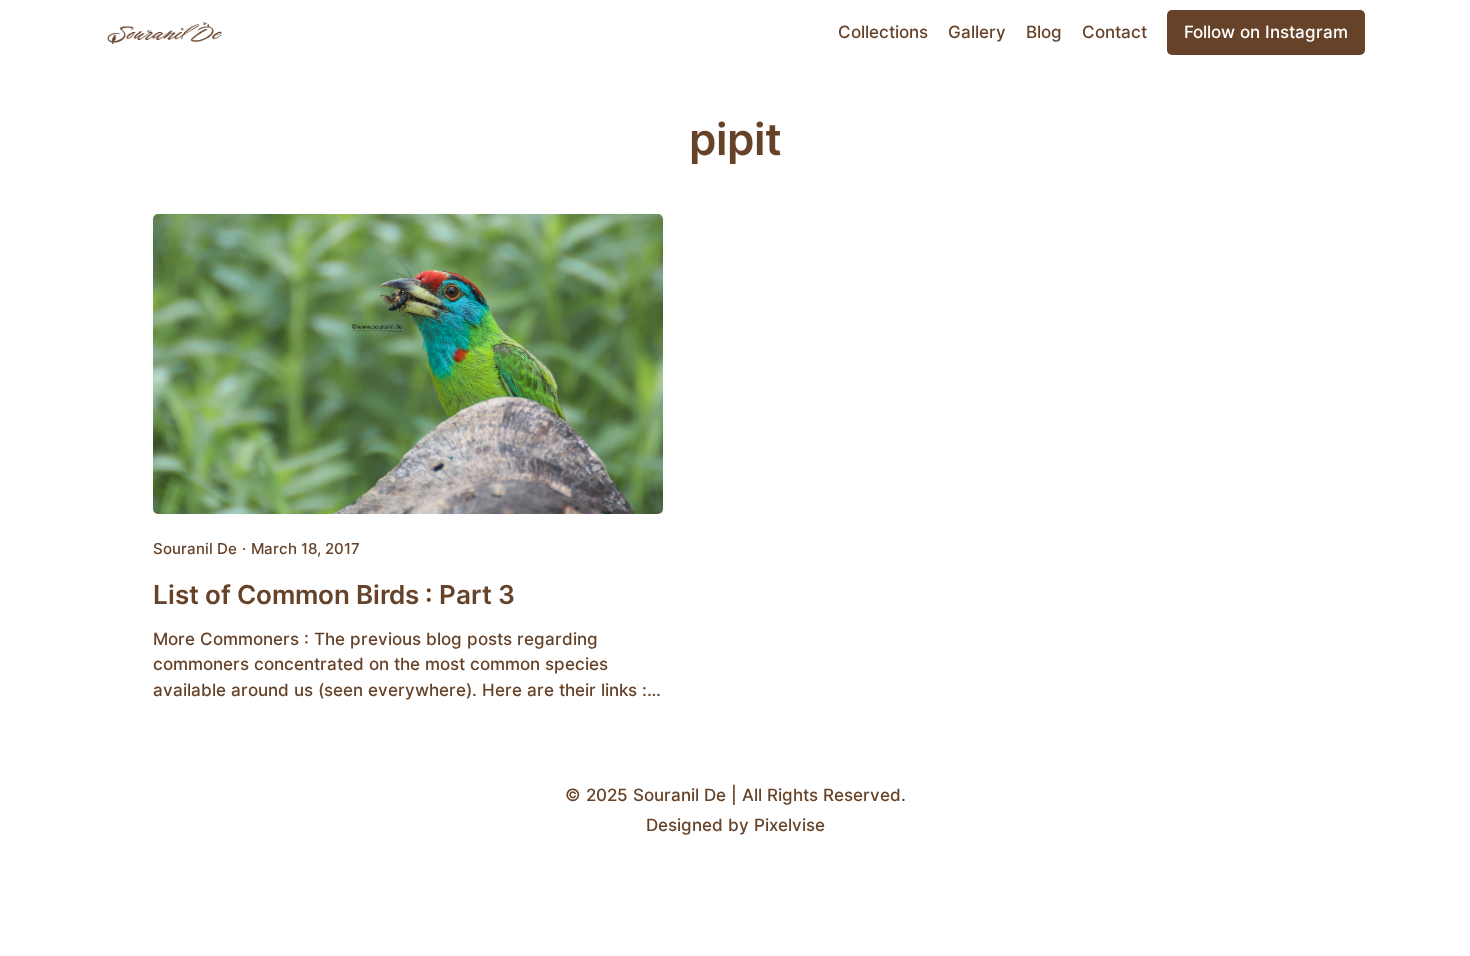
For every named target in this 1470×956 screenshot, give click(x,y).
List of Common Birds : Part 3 (334, 594)
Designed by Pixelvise (735, 825)
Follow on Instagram (1266, 32)
